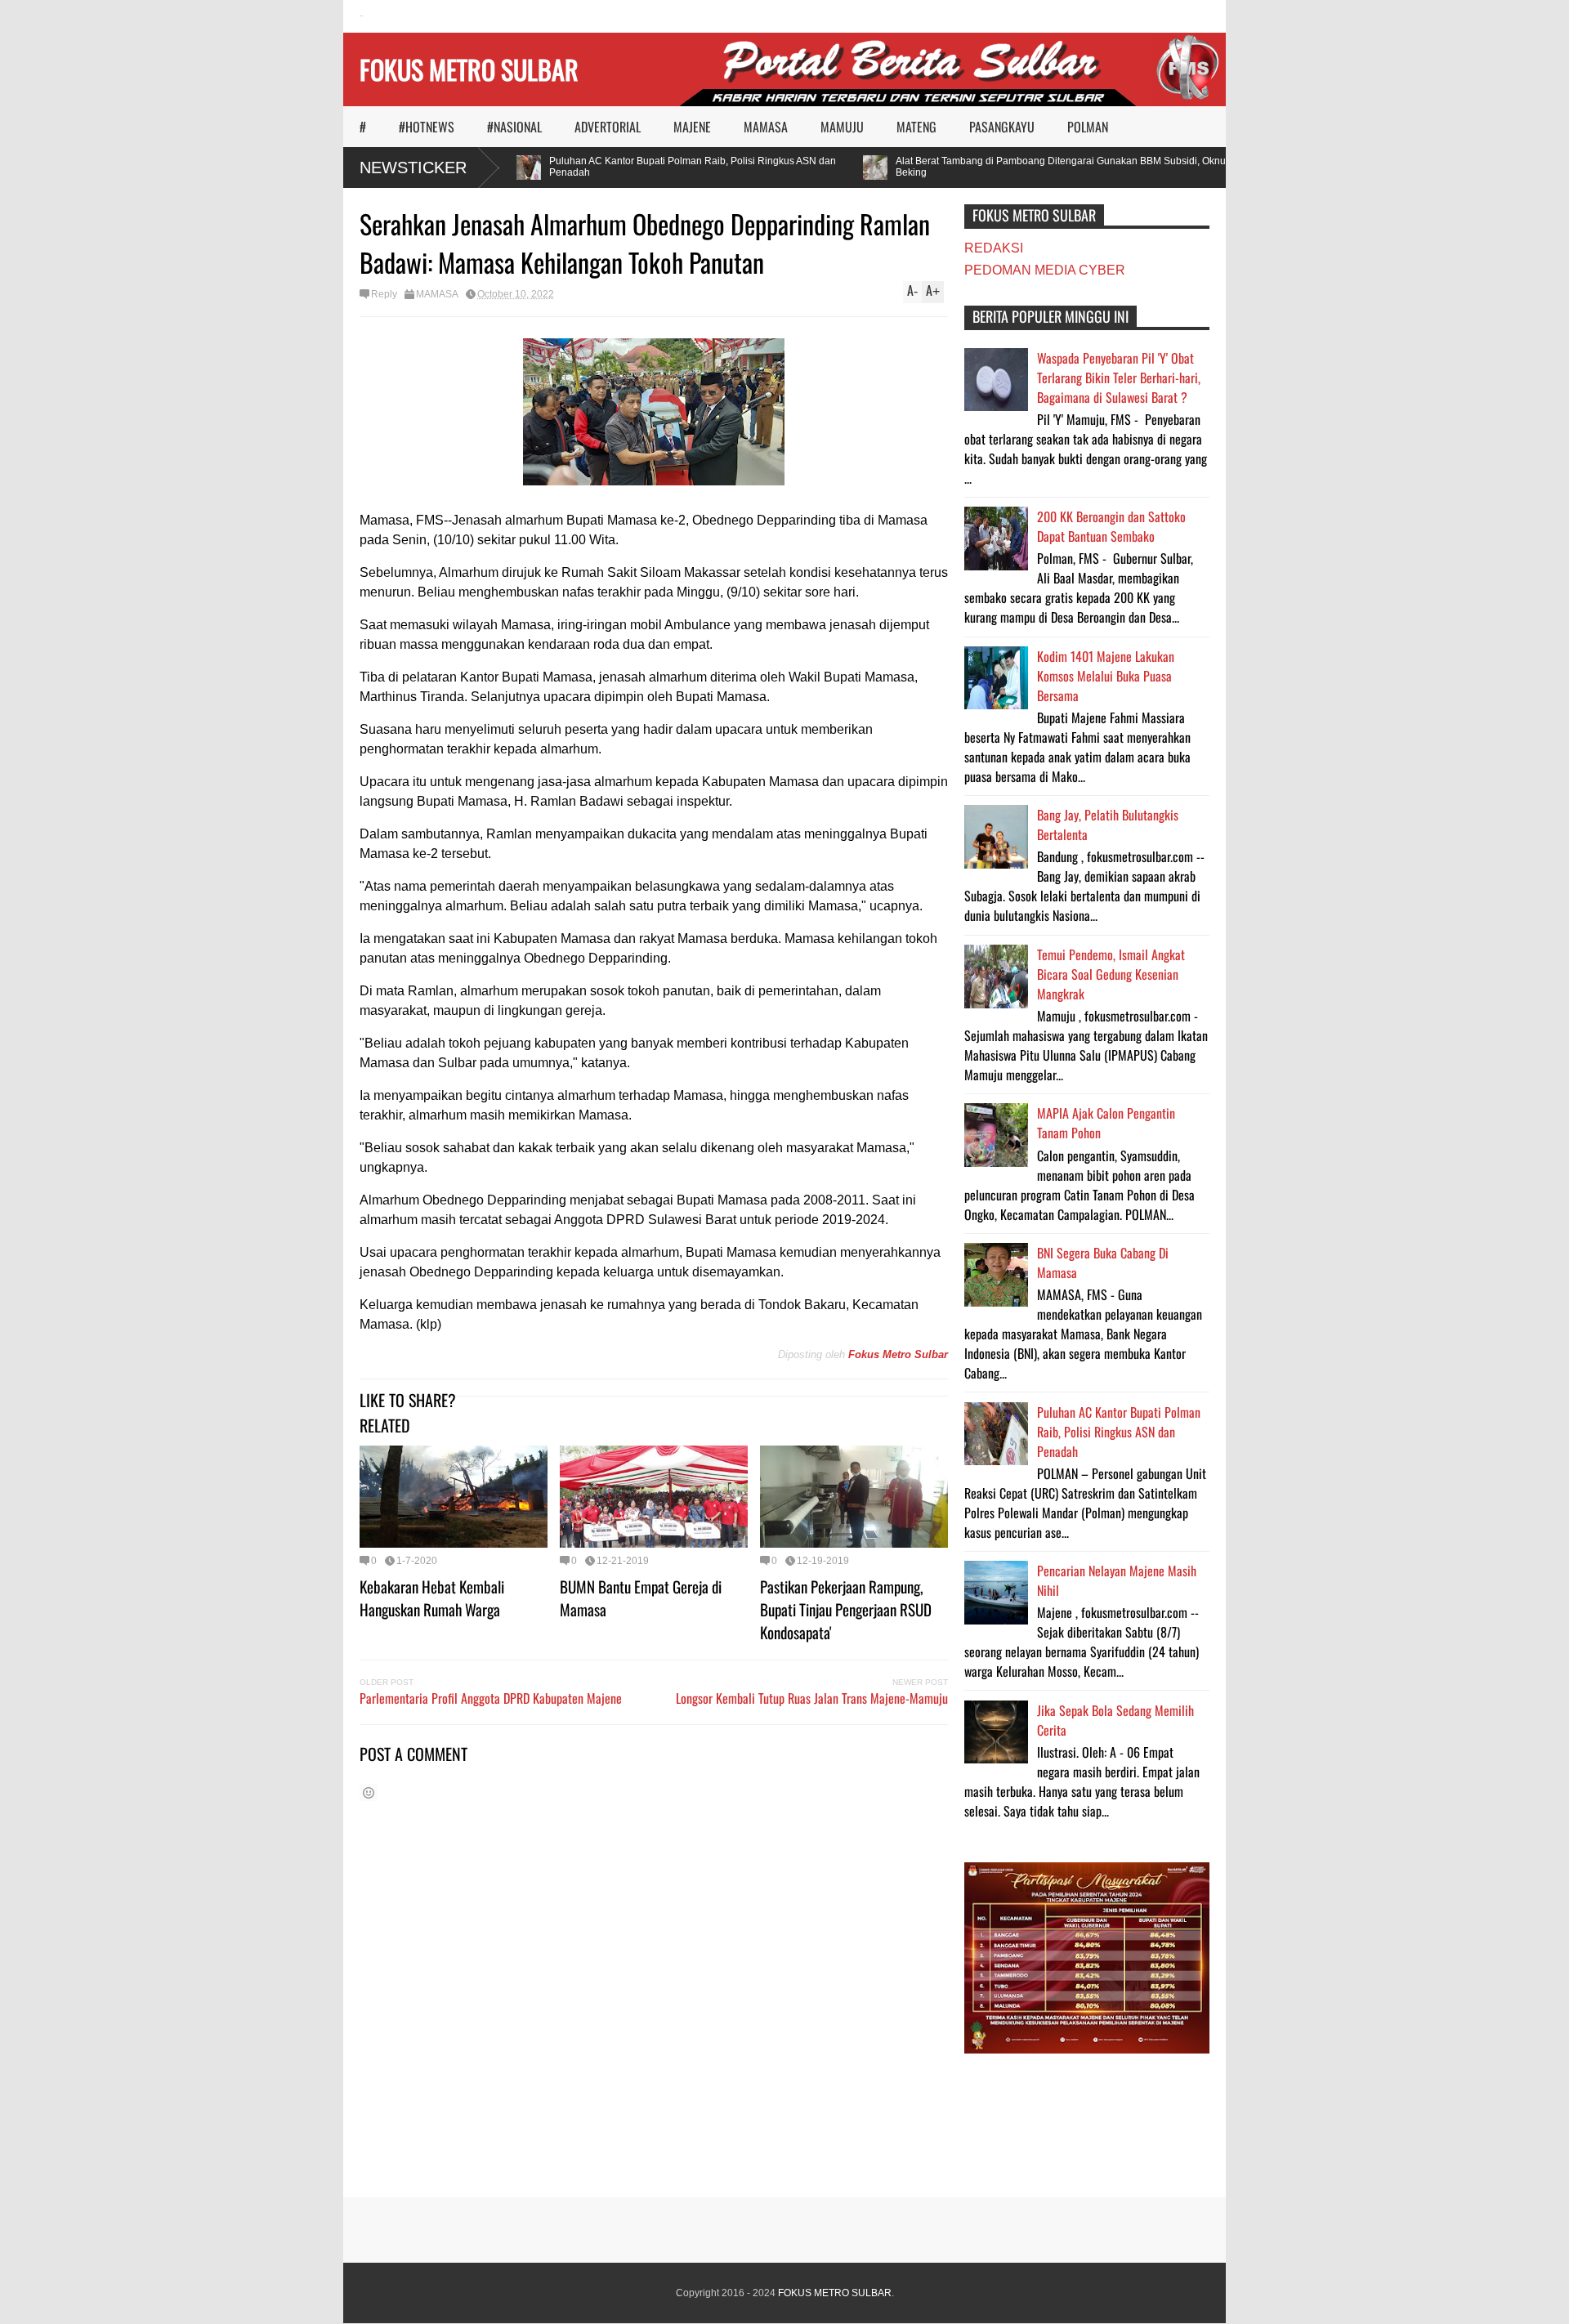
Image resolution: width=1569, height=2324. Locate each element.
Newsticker (413, 168)
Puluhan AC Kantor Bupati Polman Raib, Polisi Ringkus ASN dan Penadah (664, 167)
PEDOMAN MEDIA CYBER (1045, 270)
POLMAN (1088, 127)
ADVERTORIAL (608, 127)
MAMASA (766, 127)
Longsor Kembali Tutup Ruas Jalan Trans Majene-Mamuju (812, 1698)
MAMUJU (842, 127)
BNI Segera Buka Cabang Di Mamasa (1103, 1263)
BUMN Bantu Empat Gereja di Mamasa (641, 1598)
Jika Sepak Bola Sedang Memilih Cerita (1115, 1720)
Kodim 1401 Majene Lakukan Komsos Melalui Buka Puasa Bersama (1106, 676)
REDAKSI (994, 248)
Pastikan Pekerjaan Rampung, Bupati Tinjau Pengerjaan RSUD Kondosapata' (846, 1609)
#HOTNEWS (427, 127)
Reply (384, 294)
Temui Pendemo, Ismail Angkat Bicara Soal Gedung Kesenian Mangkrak (1111, 974)
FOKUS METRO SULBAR (469, 69)
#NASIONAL (514, 127)
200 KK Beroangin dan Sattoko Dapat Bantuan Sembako (1111, 526)
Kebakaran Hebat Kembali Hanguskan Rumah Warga (432, 1598)
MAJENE (692, 127)
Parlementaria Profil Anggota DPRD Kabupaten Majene (491, 1698)
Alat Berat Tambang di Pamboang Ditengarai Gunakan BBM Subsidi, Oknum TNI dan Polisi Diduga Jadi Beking (1097, 167)
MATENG (916, 127)
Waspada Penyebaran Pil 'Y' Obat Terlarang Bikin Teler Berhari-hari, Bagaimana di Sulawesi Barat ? (1119, 378)
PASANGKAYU (1002, 127)
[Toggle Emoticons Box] (369, 1792)
